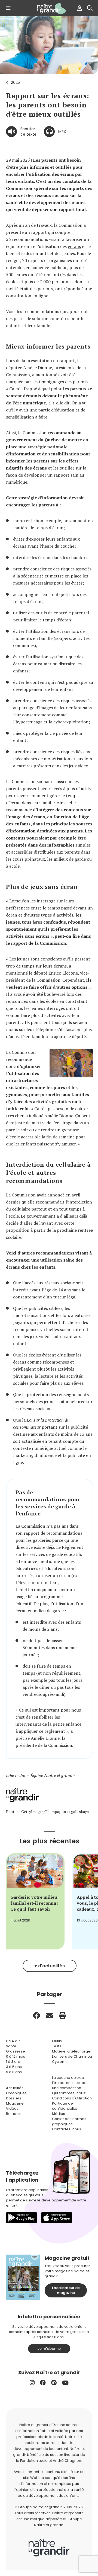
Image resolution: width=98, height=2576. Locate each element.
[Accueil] (49, 9)
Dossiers (14, 2098)
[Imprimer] (63, 2015)
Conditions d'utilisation (72, 2098)
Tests (57, 2046)
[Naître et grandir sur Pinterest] (54, 2383)
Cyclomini (61, 2062)
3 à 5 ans (14, 2067)
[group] (35, 1901)
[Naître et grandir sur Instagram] (32, 2383)
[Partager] (36, 2015)
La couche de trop (68, 2078)
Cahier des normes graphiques (69, 2121)
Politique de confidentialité (65, 2106)
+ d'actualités (50, 1966)
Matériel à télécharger (72, 2051)
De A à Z (13, 2041)
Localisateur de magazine (66, 2290)
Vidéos (12, 2109)
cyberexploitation (71, 722)
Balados (13, 2114)
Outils (57, 2041)
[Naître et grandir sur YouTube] (65, 2383)
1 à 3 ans (13, 2062)
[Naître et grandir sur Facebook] (43, 2383)
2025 (15, 82)
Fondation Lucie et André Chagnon (51, 2461)
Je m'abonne (49, 2349)
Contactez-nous (67, 2129)
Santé (11, 2046)
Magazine (15, 2103)
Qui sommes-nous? (70, 2093)
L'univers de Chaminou (72, 2056)
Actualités (15, 2088)
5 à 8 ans (14, 2072)
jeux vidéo (79, 766)
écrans (74, 246)
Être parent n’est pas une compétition (70, 2085)
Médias (59, 2114)
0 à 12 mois (16, 2056)
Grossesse (16, 2051)
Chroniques (16, 2093)
